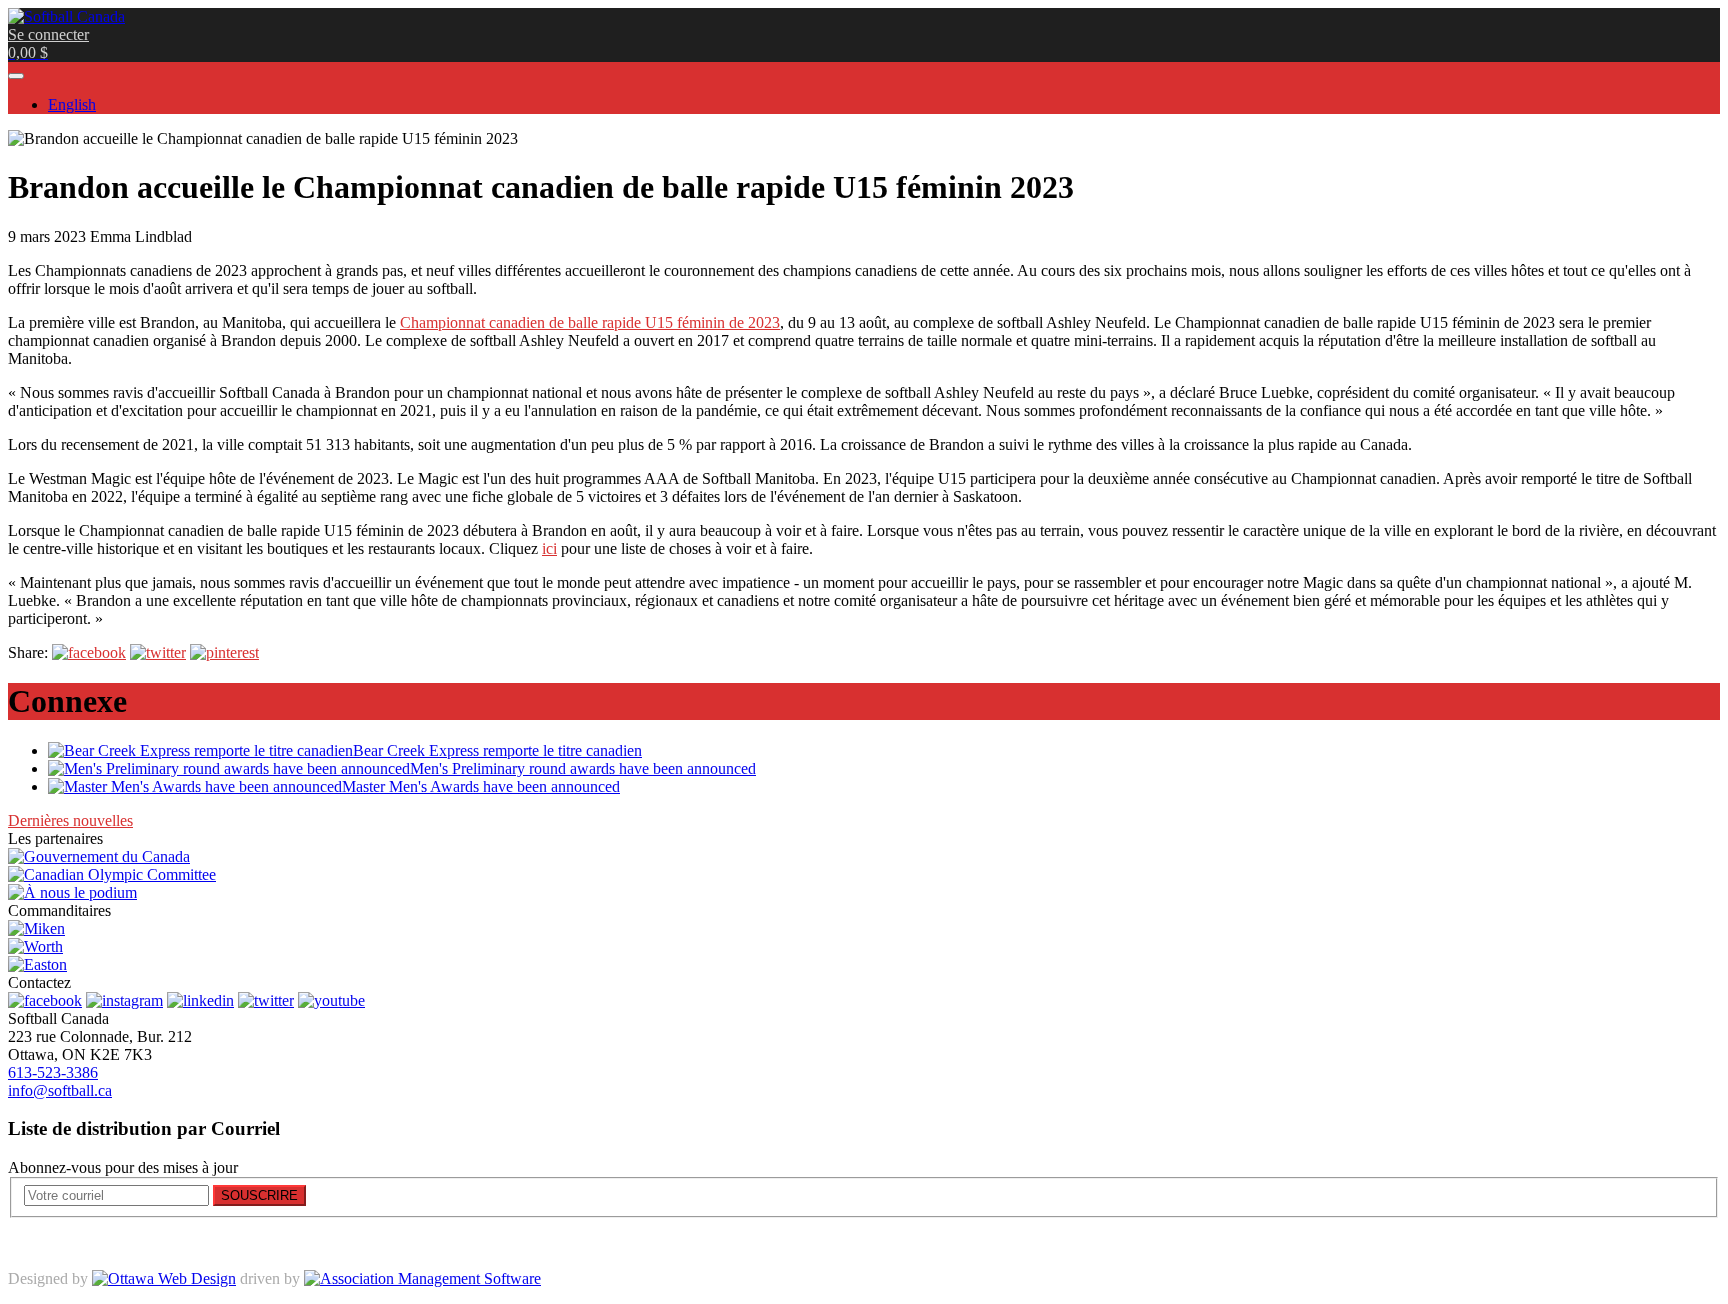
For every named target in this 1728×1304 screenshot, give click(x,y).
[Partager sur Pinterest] (224, 652)
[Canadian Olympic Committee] (112, 874)
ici (549, 548)
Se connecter (48, 34)
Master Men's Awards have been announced (481, 786)
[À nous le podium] (72, 892)
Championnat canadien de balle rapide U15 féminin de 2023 (590, 322)
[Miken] (36, 928)
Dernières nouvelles (70, 820)
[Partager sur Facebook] (89, 652)
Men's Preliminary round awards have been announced (583, 768)
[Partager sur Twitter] (158, 652)
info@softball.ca (60, 1090)
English (72, 104)
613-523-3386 (53, 1072)
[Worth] (35, 946)
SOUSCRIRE (259, 1195)
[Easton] (37, 964)
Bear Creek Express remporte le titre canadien (497, 750)
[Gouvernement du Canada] (99, 856)
